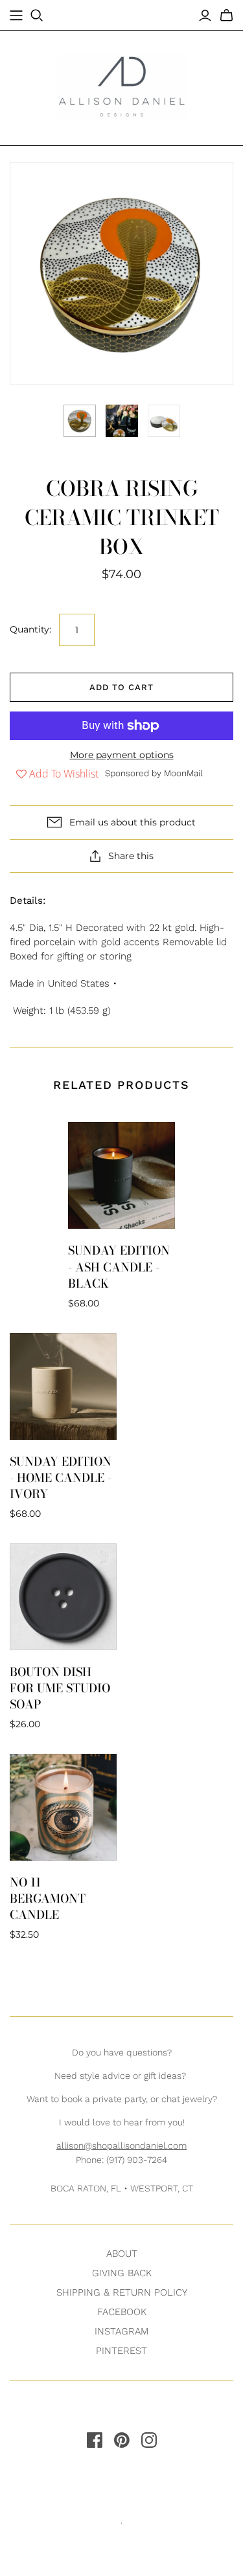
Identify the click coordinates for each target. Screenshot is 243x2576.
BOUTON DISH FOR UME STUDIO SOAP (60, 1688)
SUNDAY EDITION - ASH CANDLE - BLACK (119, 1267)
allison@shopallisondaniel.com (121, 2145)
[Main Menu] (16, 16)
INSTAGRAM (121, 2331)
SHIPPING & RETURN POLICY (122, 2292)
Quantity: (30, 629)
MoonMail (183, 773)
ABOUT (122, 2254)
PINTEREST (121, 2351)
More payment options (122, 755)
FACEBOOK (122, 2312)
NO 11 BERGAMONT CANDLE (48, 1898)
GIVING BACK (122, 2273)
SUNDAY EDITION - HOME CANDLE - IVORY (61, 1478)
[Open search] (37, 16)
